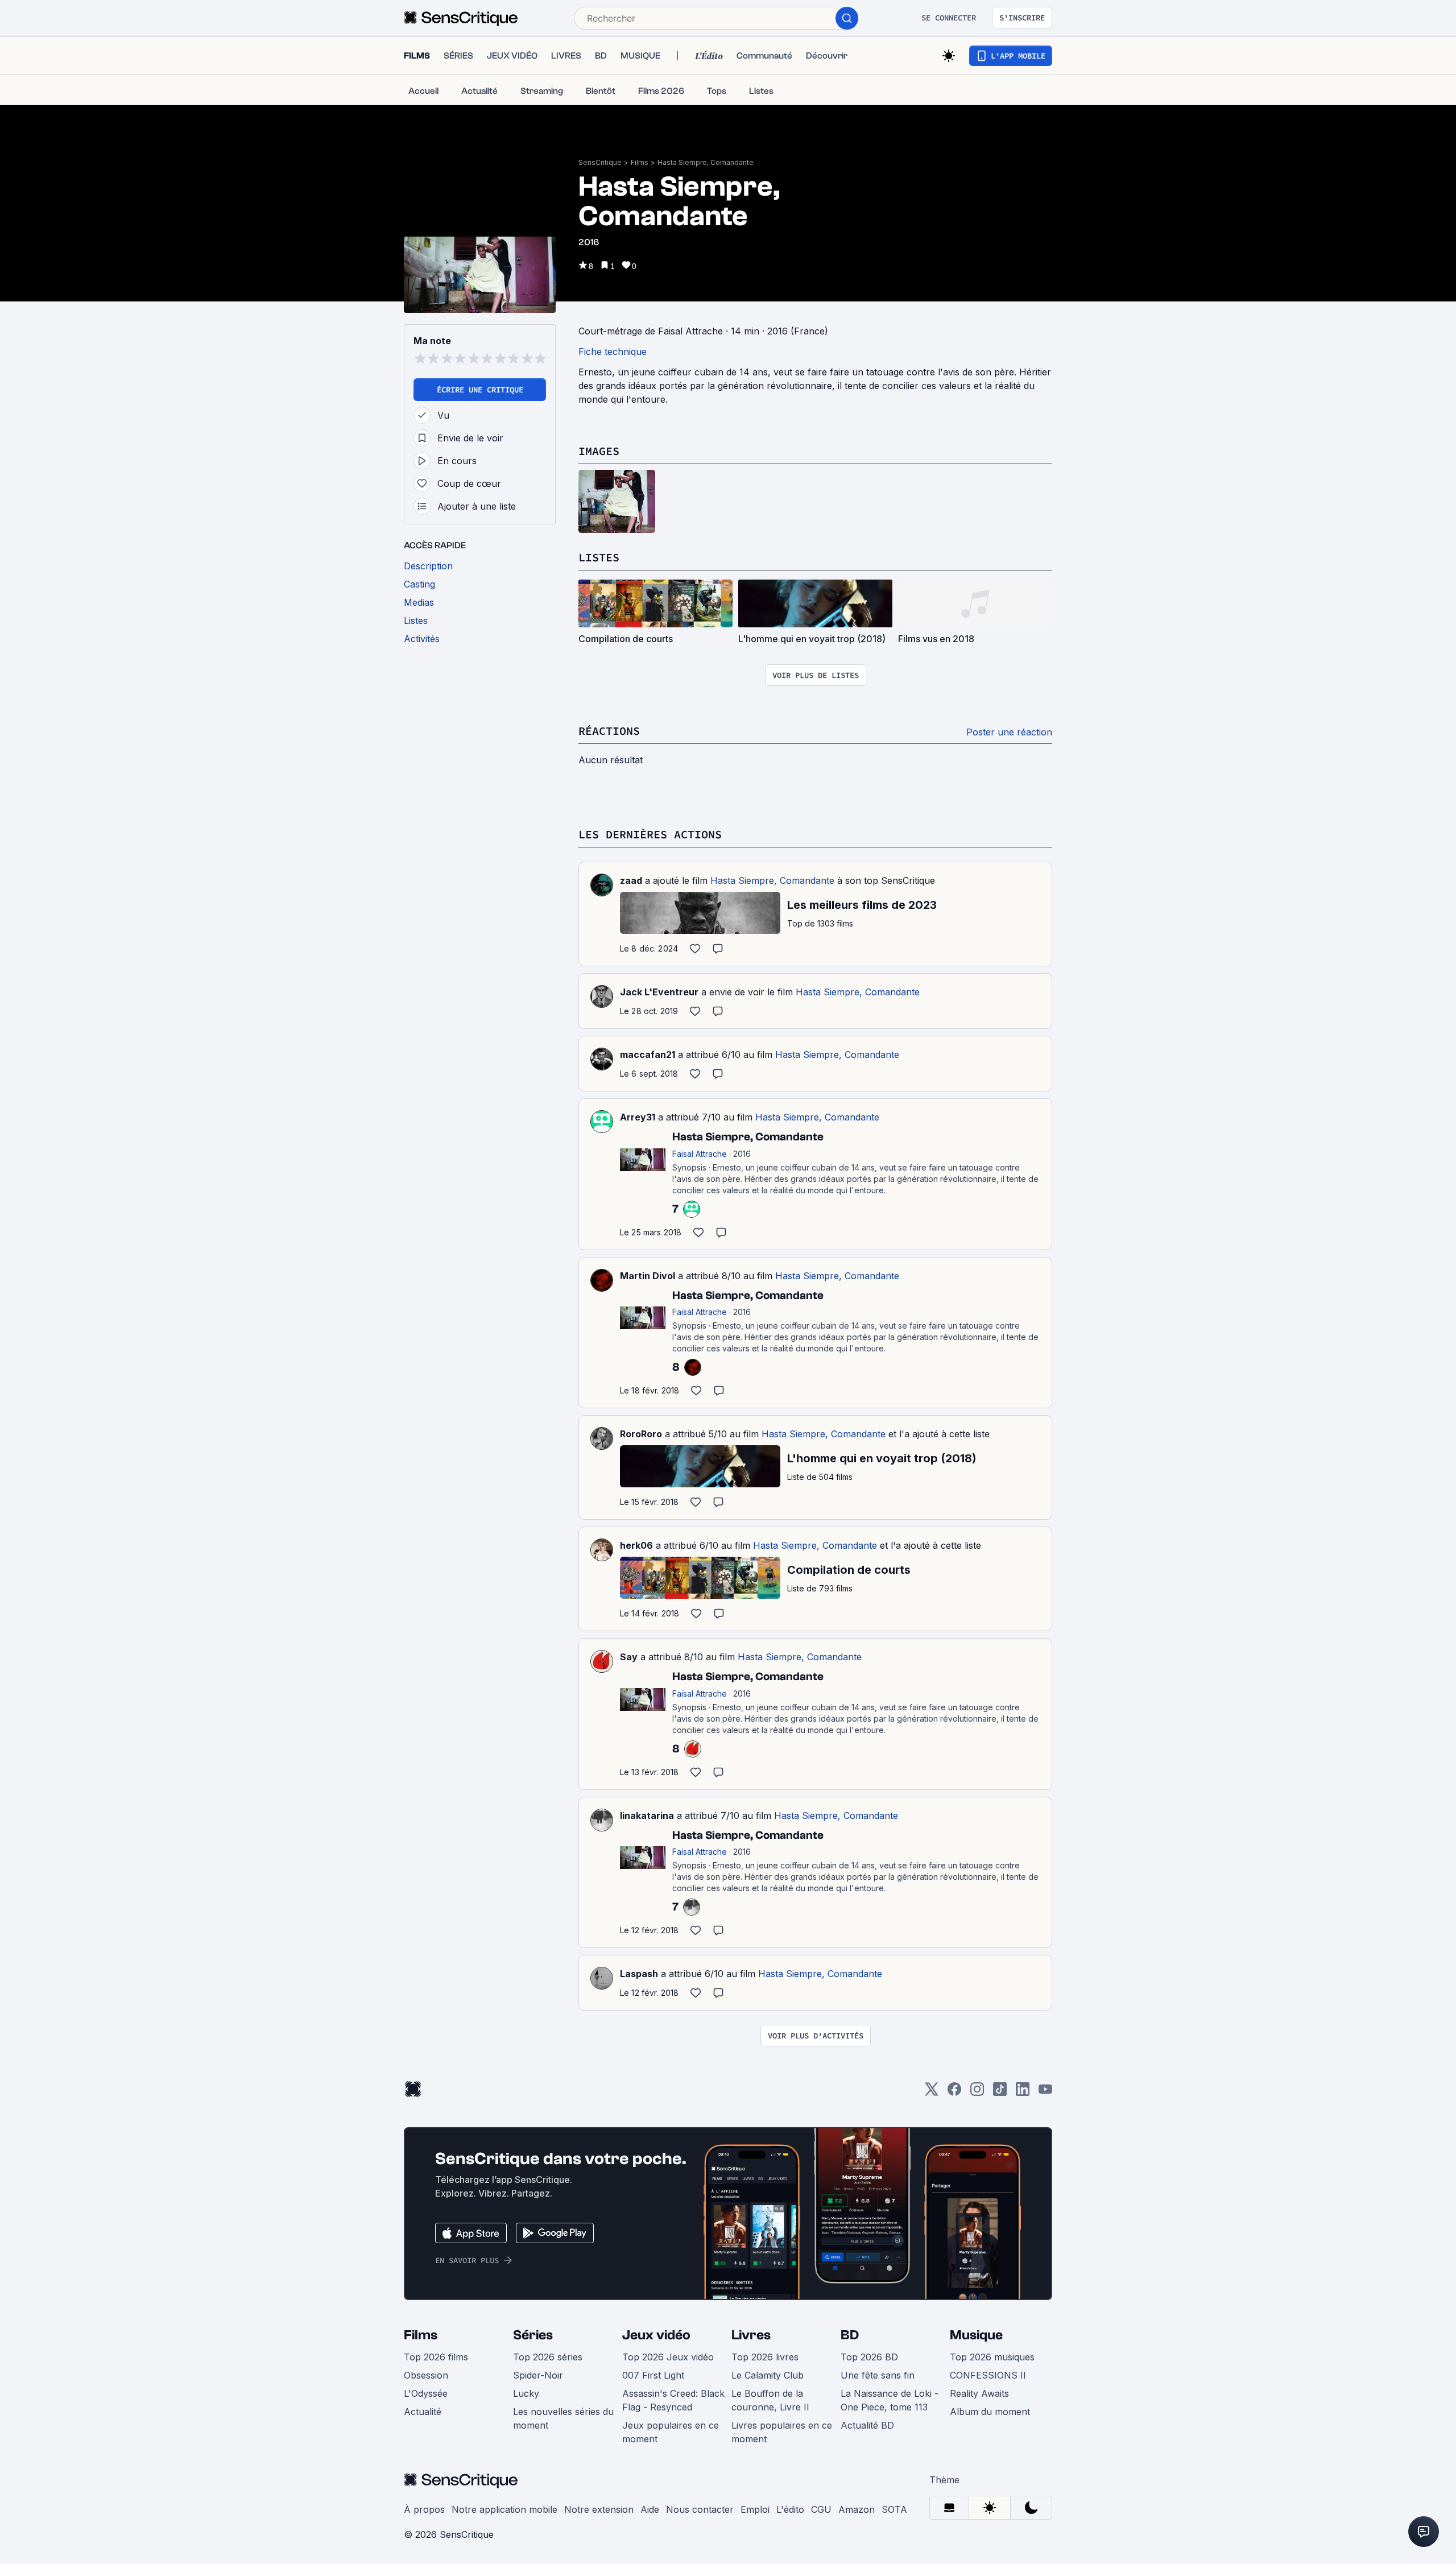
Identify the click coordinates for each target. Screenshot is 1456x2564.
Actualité (423, 2412)
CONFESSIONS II (988, 2375)
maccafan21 (648, 1054)
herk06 (636, 1545)
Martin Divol (648, 1276)
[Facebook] (954, 2093)
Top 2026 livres (765, 2357)
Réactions (609, 731)
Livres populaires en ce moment (782, 2432)
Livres (751, 2335)
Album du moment (990, 2412)
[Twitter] (932, 2093)
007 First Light (653, 2375)
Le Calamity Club (768, 2375)
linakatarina (647, 1816)
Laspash (639, 1974)
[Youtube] (1045, 2093)
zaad (631, 880)
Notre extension (599, 2509)
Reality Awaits (979, 2393)
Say (629, 1657)
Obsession (426, 2375)
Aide (650, 2509)
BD (850, 2335)
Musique (976, 2335)
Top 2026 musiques (992, 2357)
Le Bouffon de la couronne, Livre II (770, 2400)
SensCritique (600, 162)
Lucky (526, 2393)
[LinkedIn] (1023, 2093)
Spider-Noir (538, 2375)
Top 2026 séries (548, 2357)
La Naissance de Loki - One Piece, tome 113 (890, 2400)
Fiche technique (613, 351)
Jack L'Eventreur (659, 992)
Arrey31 (638, 1117)
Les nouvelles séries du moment (563, 2418)
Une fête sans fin (878, 2375)
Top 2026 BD (869, 2357)
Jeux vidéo (656, 2335)
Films (640, 162)
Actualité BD (867, 2425)
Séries (533, 2335)
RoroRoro (641, 1434)
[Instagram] (977, 2093)
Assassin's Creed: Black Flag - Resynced (673, 2400)
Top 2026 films (436, 2357)
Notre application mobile (504, 2509)
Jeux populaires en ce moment (671, 2432)
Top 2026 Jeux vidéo (668, 2357)
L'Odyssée (426, 2393)
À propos (424, 2509)
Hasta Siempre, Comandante (706, 162)
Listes (599, 557)
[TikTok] (1000, 2093)
